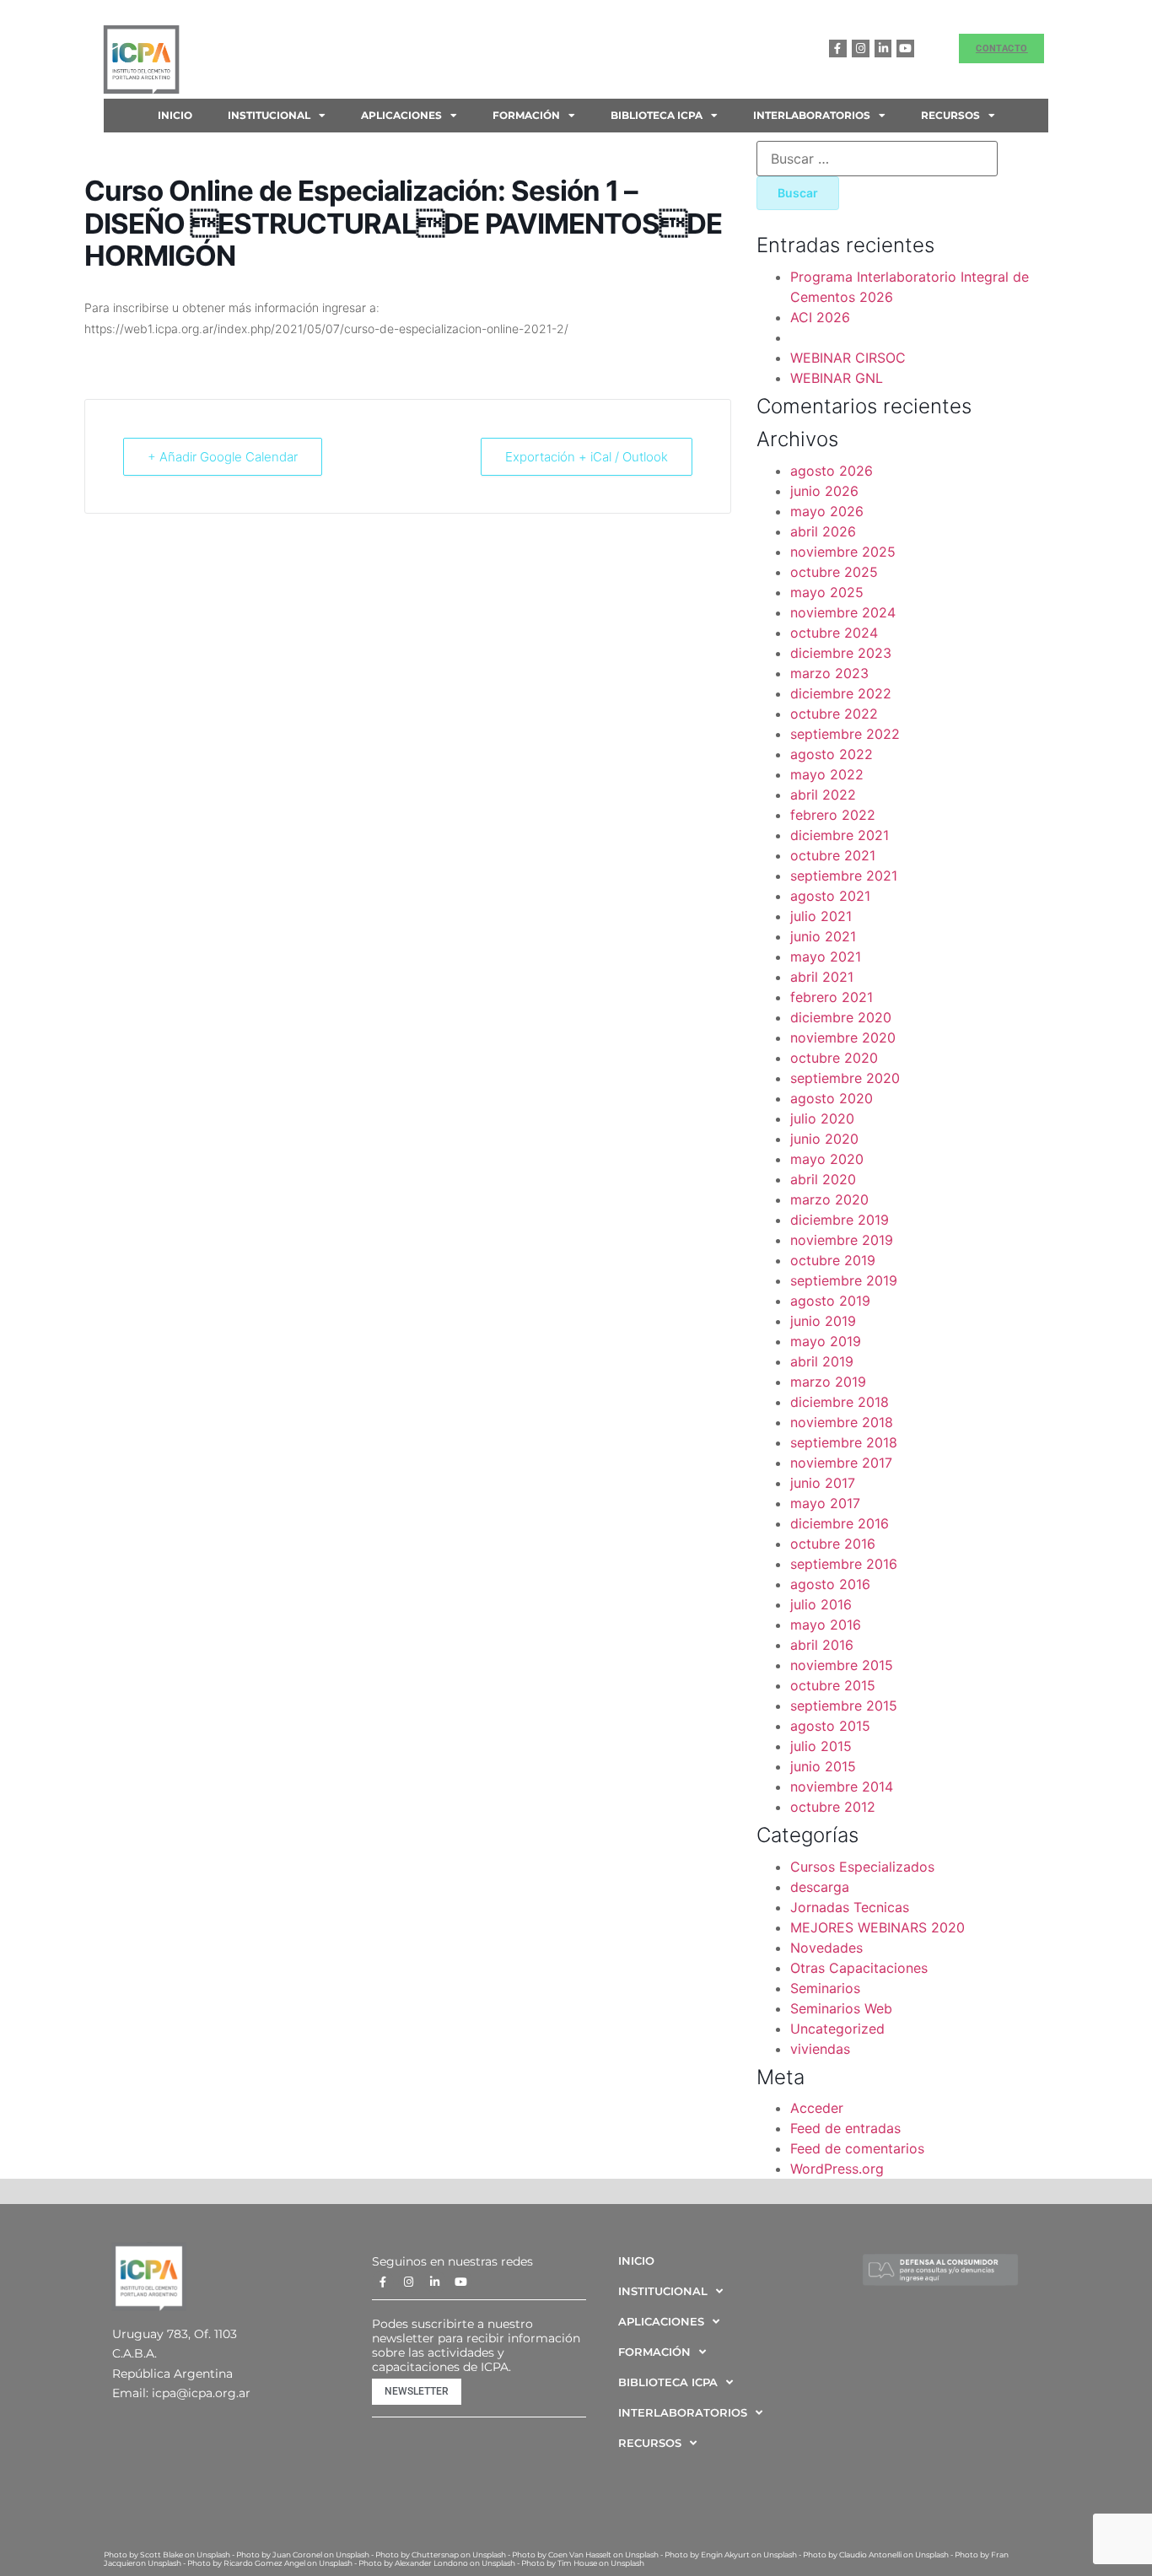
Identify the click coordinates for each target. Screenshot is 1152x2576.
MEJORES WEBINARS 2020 (877, 1927)
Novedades (826, 1948)
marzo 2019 (828, 1382)
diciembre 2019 (840, 1220)
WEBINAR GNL (837, 378)
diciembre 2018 (840, 1402)
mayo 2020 (827, 1159)
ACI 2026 (820, 317)
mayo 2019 (826, 1341)
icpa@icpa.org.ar (201, 2393)
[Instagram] (861, 49)
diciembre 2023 (841, 653)
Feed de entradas (845, 2128)
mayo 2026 (827, 511)
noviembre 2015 (842, 1665)
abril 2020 (823, 1179)
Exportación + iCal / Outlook (587, 457)
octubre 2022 (834, 714)
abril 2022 (823, 795)
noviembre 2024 (843, 612)
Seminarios (825, 1988)
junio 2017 (823, 1483)
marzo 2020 (829, 1199)
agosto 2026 (832, 471)
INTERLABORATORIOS (812, 115)
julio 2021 (821, 916)
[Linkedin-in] (883, 49)
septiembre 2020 (845, 1078)
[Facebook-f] (838, 49)
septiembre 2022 (845, 734)
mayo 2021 (826, 957)
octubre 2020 (834, 1058)
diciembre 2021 (840, 835)
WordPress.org (837, 2169)
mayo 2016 (826, 1625)
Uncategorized (837, 2029)
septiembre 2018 (844, 1442)
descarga (820, 1887)
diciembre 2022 (841, 693)
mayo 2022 (827, 774)
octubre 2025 (834, 572)
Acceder (817, 2108)
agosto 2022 (832, 754)
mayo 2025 (827, 592)
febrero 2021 (832, 997)
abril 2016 (822, 1645)
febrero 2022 (833, 815)
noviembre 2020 (843, 1037)
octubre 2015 (833, 1685)
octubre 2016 (833, 1544)
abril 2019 (822, 1361)
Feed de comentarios (857, 2148)
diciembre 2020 (841, 1017)
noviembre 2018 (842, 1422)
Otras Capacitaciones (859, 1968)
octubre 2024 (834, 633)
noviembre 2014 (842, 1786)
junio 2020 (824, 1139)
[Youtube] (905, 49)
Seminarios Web (841, 2008)
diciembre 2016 (840, 1523)
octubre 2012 (833, 1807)
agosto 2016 (830, 1584)
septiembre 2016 (844, 1564)
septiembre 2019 (844, 1280)
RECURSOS (950, 115)
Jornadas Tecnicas (850, 1907)
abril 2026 (823, 531)
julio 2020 (822, 1118)
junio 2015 (823, 1766)
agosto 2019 (830, 1301)
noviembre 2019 (842, 1240)
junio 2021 (823, 936)
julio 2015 (821, 1746)
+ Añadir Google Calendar (223, 457)
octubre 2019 (833, 1260)
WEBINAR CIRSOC (848, 358)
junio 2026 (824, 491)
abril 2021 (822, 977)
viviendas (820, 2049)
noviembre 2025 (843, 552)
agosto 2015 (830, 1726)
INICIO (175, 115)
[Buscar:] (877, 159)
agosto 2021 (830, 896)
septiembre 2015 (844, 1706)
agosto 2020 (832, 1098)
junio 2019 (823, 1321)
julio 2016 (821, 1604)
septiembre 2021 (844, 876)
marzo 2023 (829, 673)
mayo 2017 (825, 1503)
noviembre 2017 (841, 1463)
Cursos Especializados (862, 1867)
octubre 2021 (833, 855)
